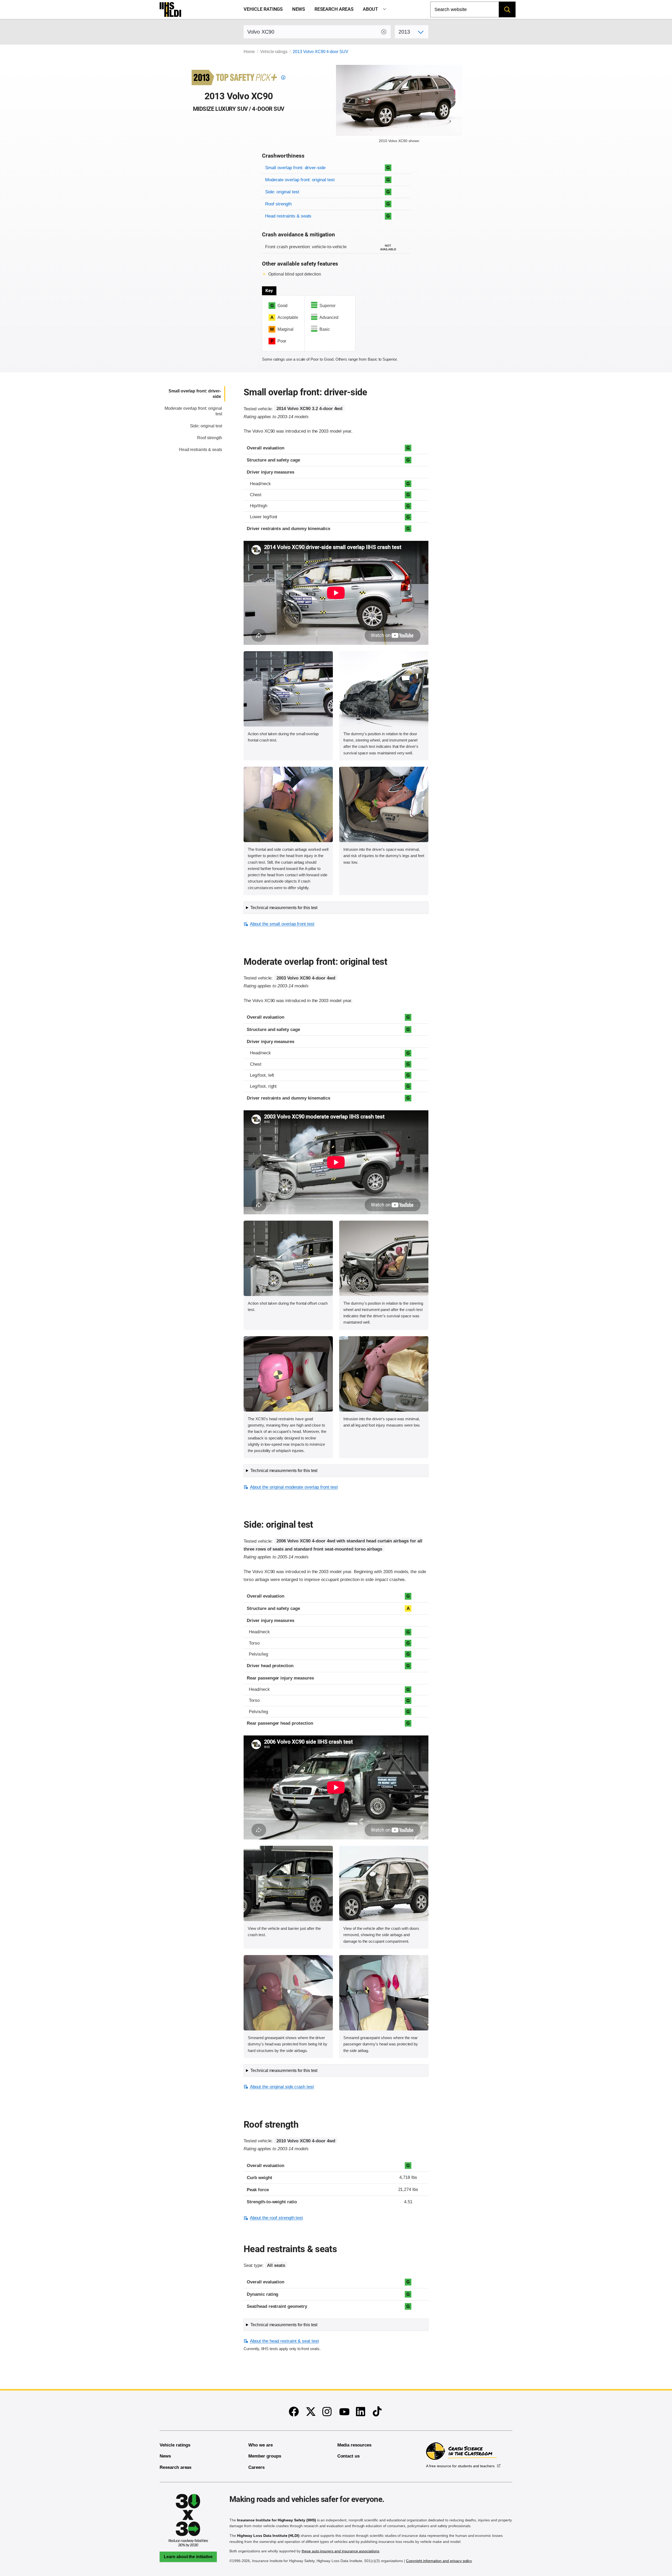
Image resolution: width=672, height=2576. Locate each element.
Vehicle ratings (263, 9)
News (299, 9)
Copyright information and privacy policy (439, 2561)
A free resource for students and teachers (460, 2466)
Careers (256, 2467)
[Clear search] (384, 32)
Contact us (349, 2456)
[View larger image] (288, 689)
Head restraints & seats (288, 216)
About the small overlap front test (282, 924)
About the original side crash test (282, 2087)
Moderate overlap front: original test (300, 180)
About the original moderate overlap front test (294, 1487)
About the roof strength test (276, 2218)
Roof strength (278, 204)
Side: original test (282, 192)
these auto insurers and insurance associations (340, 2551)
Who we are (261, 2445)
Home (249, 52)
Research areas (334, 9)
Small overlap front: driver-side (295, 168)
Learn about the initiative (188, 2557)
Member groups (265, 2456)
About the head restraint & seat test (284, 2341)
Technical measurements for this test (284, 908)
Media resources (354, 2445)
